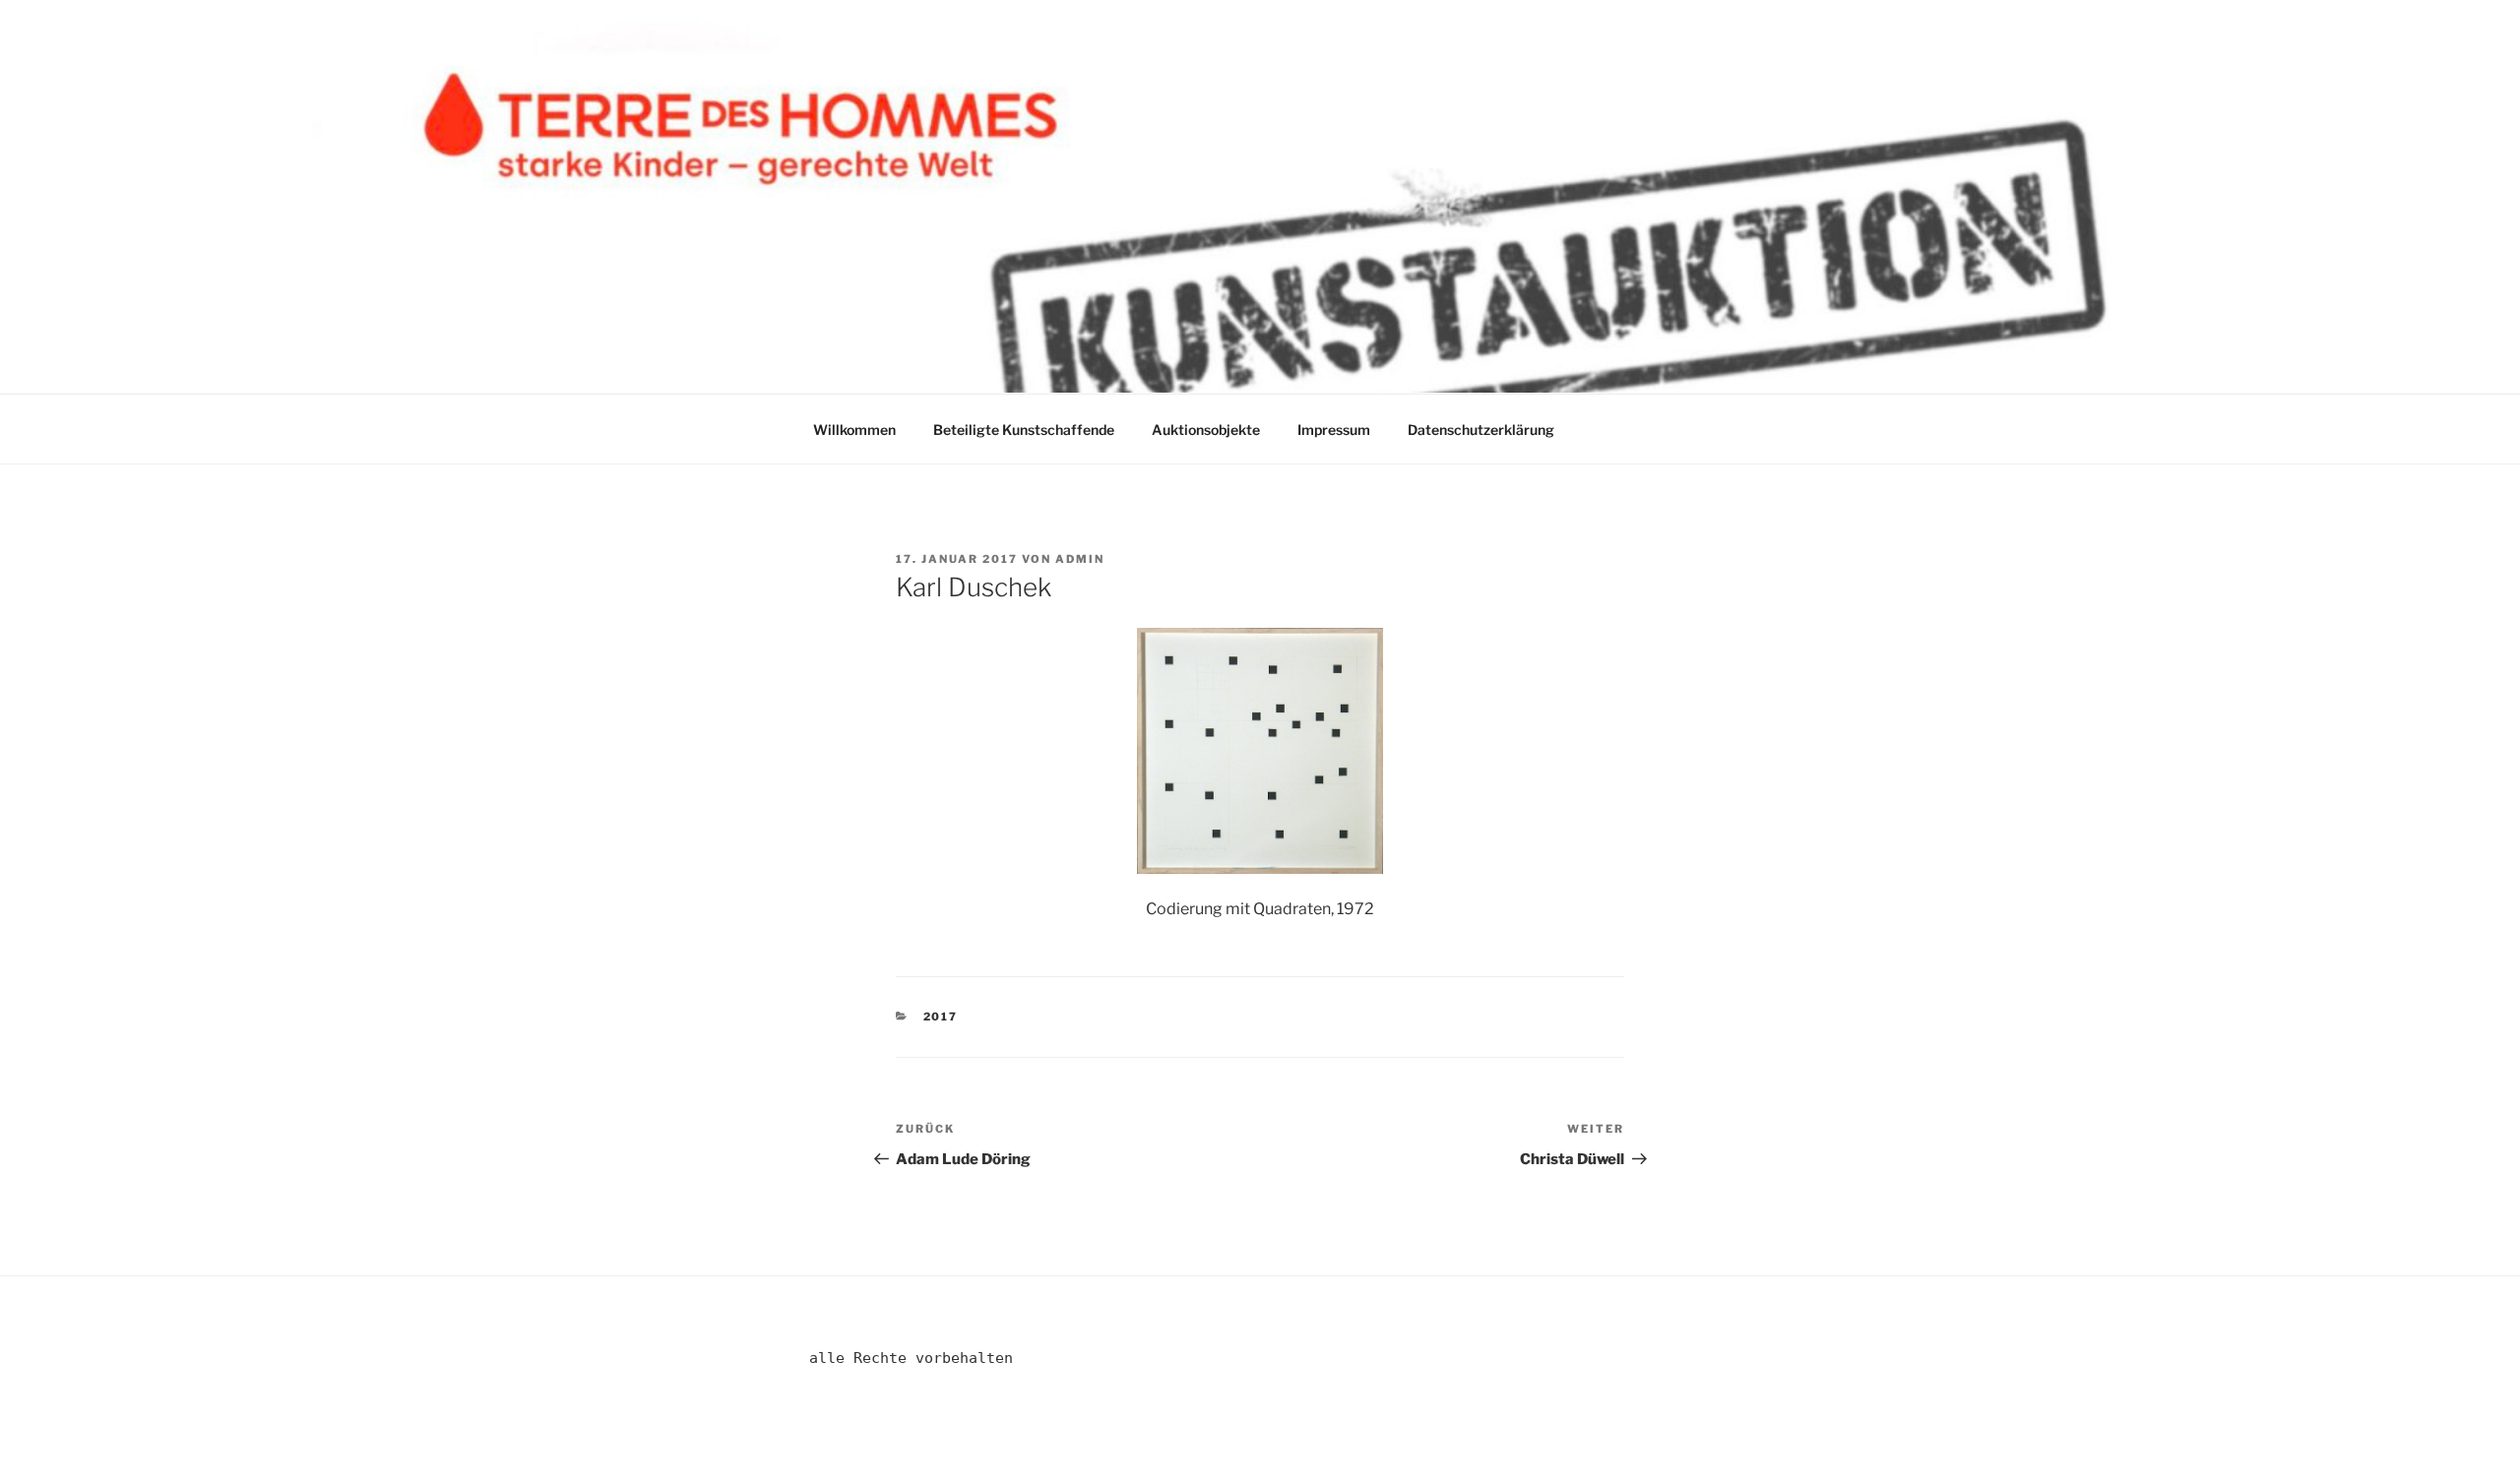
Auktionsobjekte (1206, 430)
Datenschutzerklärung (1481, 430)
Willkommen (854, 430)
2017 (941, 1017)
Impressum (1334, 430)
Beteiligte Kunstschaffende (1024, 430)
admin (1080, 559)
